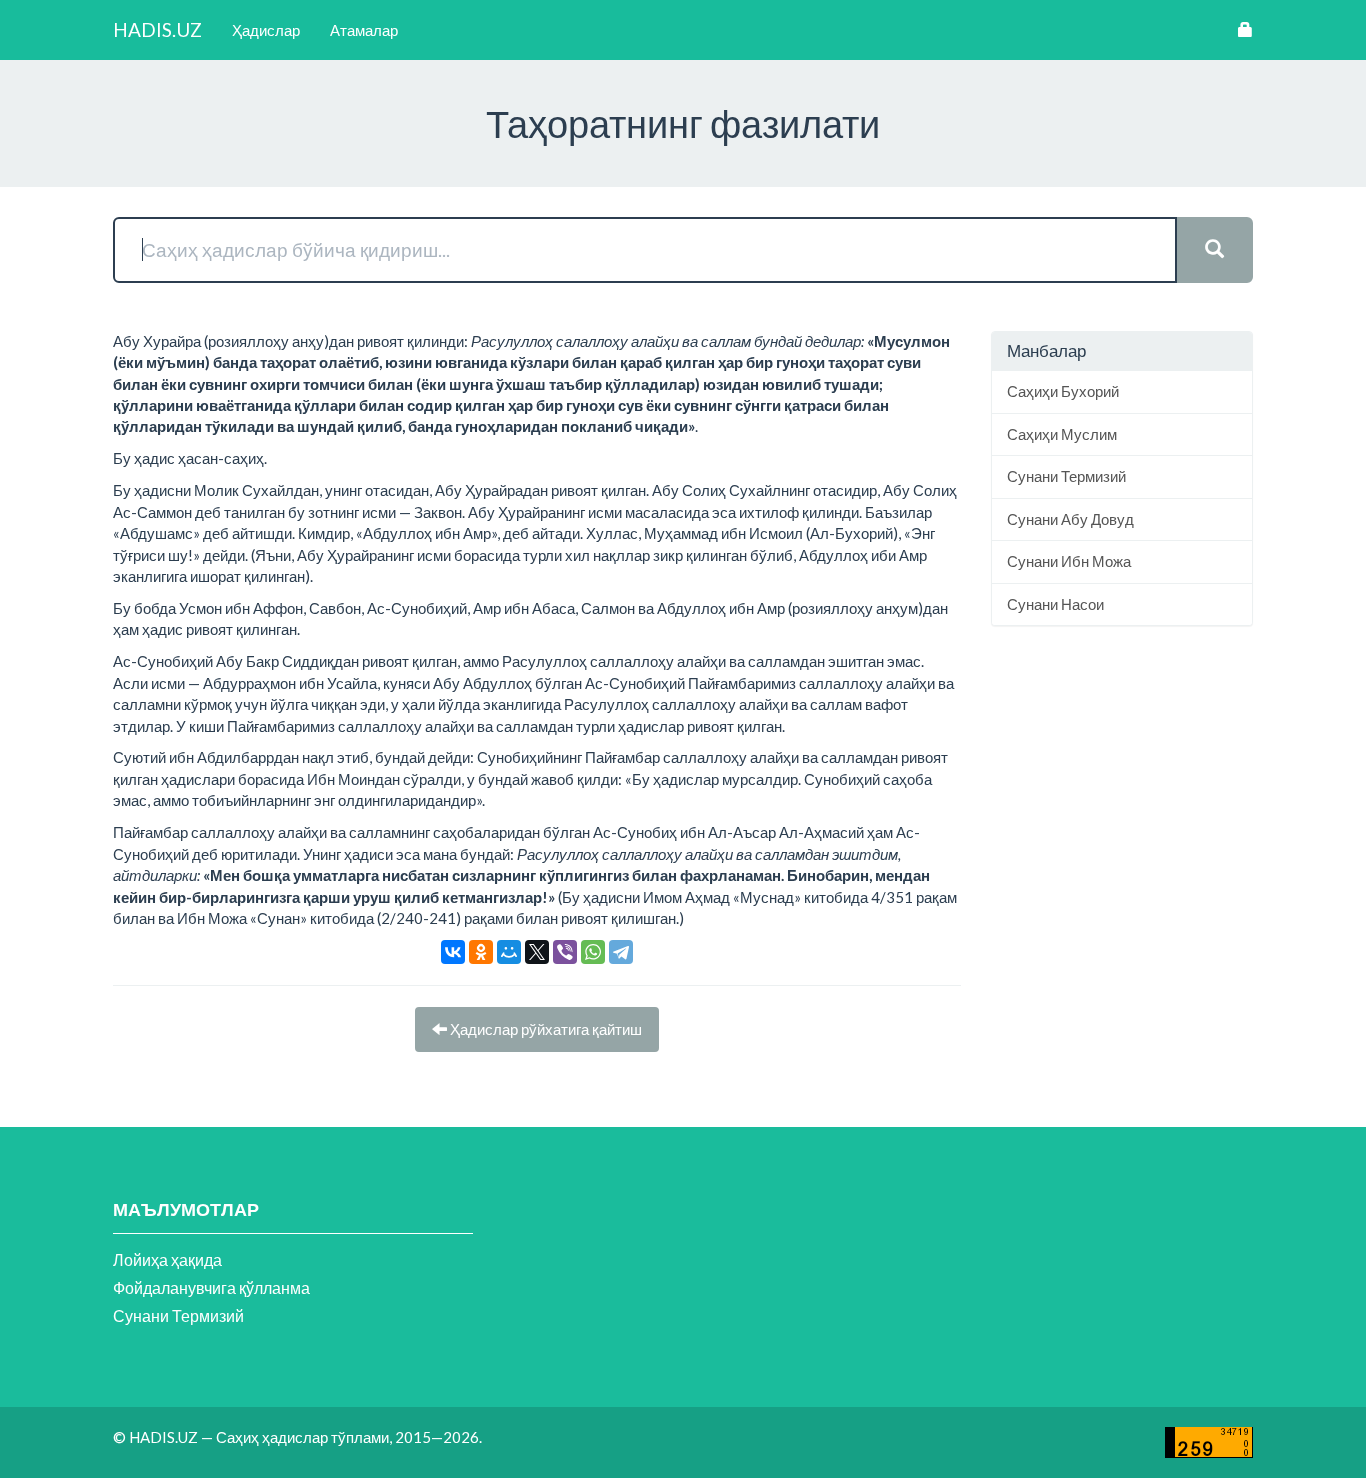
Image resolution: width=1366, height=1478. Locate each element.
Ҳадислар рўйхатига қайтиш (544, 1029)
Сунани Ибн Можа (1069, 561)
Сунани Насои (1055, 604)
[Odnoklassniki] (481, 952)
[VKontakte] (453, 952)
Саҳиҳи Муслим (1062, 434)
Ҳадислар (266, 30)
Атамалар (364, 30)
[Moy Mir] (509, 952)
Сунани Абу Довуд (1070, 519)
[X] (537, 952)
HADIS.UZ (157, 29)
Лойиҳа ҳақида (167, 1259)
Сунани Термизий (1066, 476)
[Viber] (565, 952)
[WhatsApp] (593, 952)
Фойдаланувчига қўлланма (211, 1287)
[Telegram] (621, 952)
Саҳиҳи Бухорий (1063, 391)
